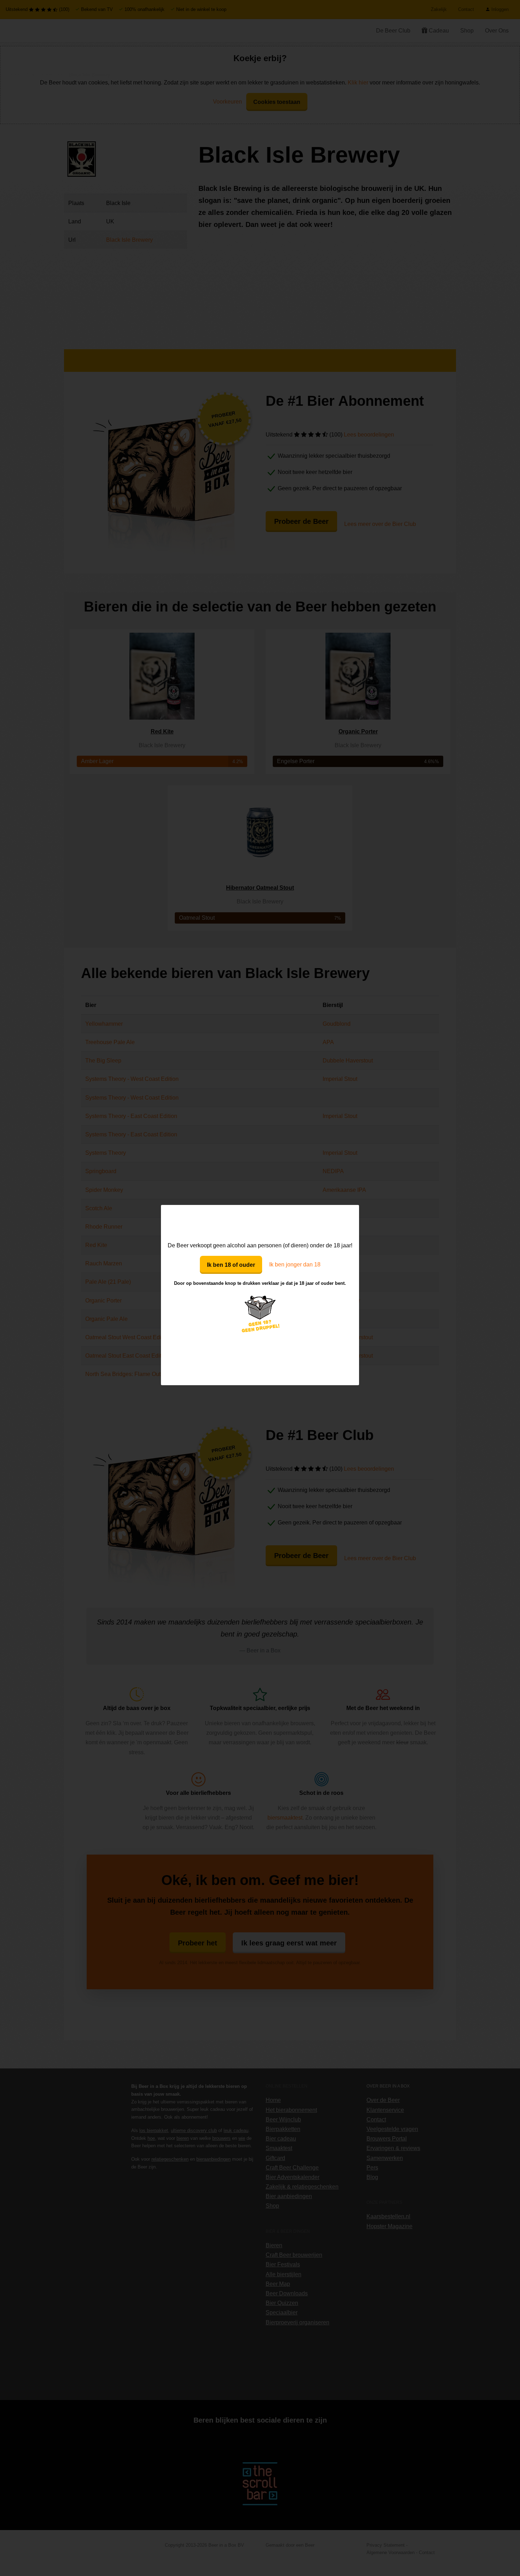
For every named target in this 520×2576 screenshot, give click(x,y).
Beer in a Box (260, 1223)
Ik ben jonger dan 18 (295, 1264)
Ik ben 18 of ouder (231, 1265)
